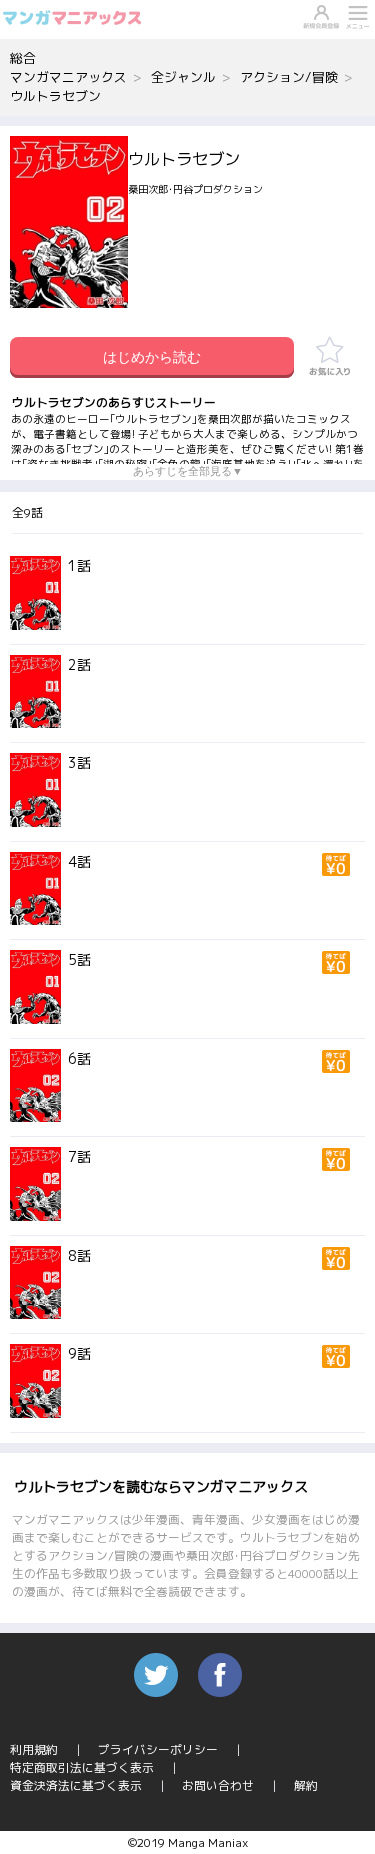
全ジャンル (183, 77)
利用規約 (34, 1749)
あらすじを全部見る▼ (188, 471)
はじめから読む (152, 357)
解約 (306, 1785)
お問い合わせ (218, 1785)
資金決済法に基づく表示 (76, 1785)
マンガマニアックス (68, 77)
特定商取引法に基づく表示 (82, 1767)
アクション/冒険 (289, 77)
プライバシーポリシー (158, 1749)
